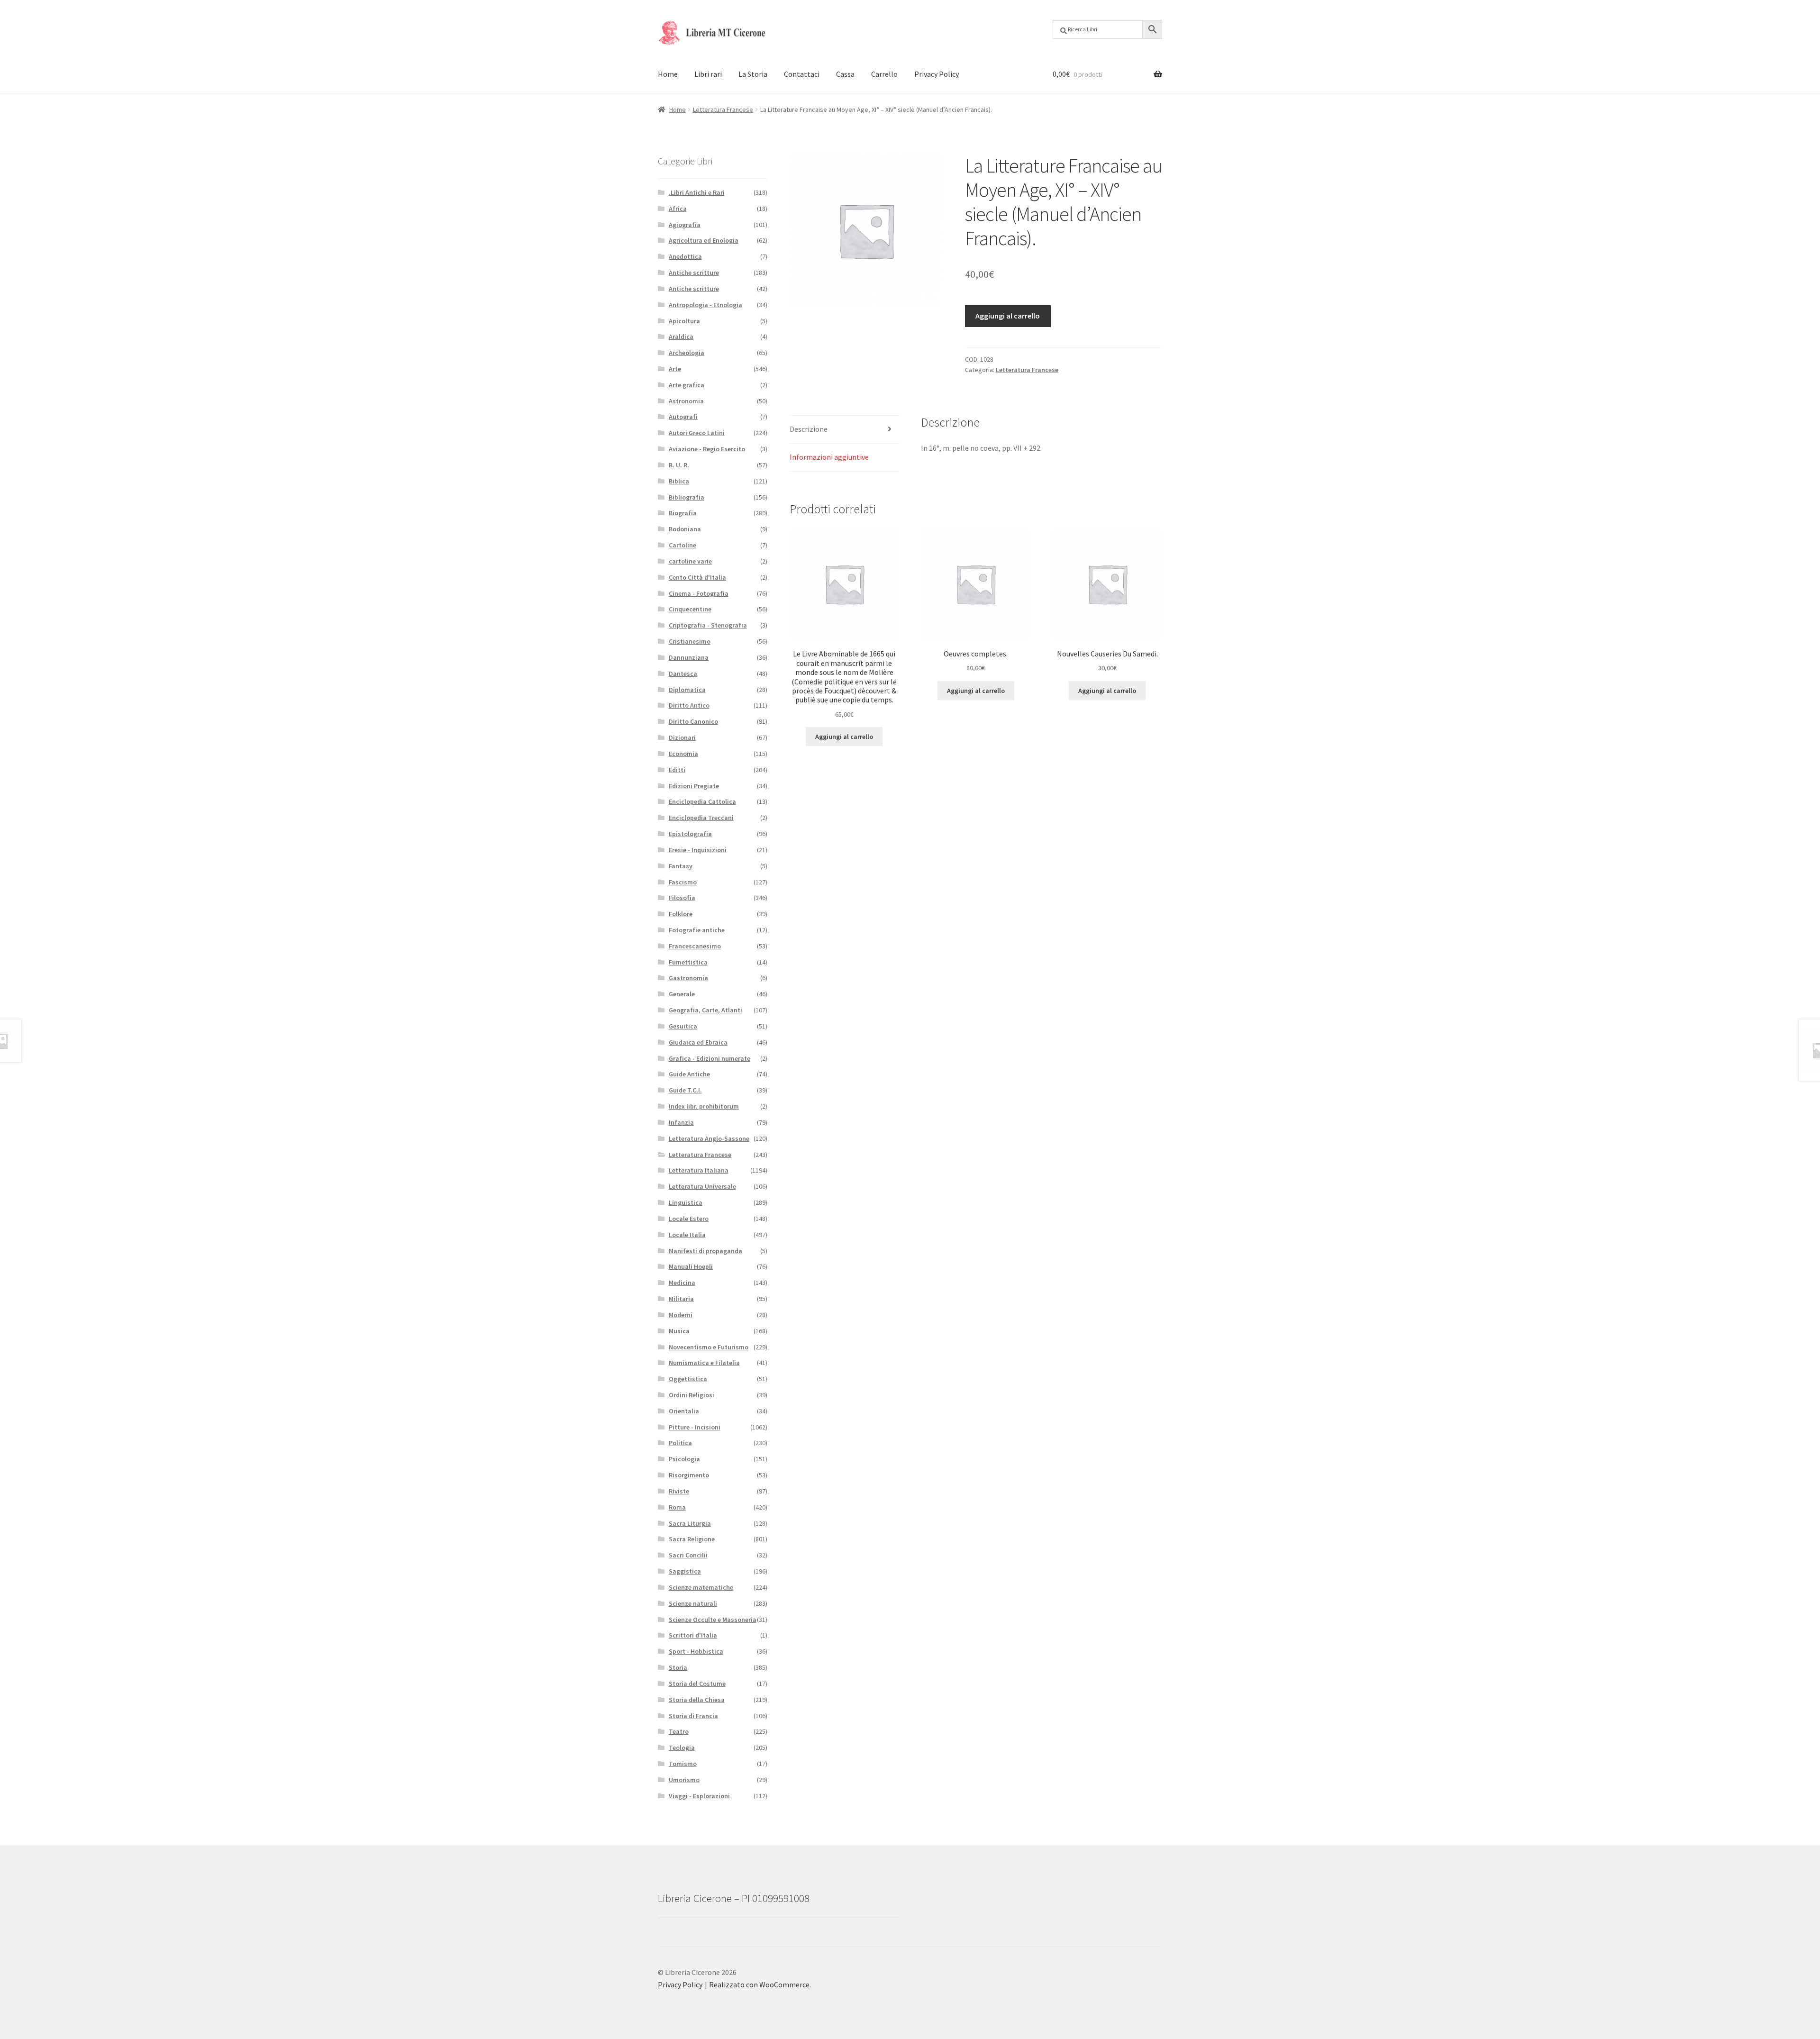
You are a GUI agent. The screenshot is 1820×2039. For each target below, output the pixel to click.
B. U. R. (679, 465)
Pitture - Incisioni (695, 1427)
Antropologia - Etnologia (705, 305)
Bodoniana (685, 529)
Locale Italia (687, 1235)
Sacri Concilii (688, 1555)
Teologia (682, 1748)
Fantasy (681, 866)
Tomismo (683, 1764)
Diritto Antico (689, 705)
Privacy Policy (937, 74)
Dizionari (682, 737)
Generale (682, 994)
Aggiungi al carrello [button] (844, 737)
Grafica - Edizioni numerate (710, 1058)
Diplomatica (687, 690)
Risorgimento (689, 1475)
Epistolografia (690, 834)
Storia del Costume (697, 1684)
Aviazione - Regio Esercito (707, 449)
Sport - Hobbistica (696, 1651)
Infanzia (681, 1122)
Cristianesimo (690, 641)
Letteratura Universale (702, 1186)
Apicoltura (684, 321)
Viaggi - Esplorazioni (699, 1796)
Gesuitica (683, 1026)
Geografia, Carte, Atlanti (705, 1010)
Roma (677, 1507)
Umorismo (684, 1780)
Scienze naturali (693, 1603)
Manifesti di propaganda (705, 1251)
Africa (678, 209)
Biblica (679, 481)
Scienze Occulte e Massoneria (713, 1620)
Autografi (683, 417)
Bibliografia (687, 497)
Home (668, 74)
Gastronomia (688, 978)
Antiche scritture (694, 273)
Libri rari (708, 74)
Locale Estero (689, 1219)
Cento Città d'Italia (697, 577)
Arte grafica (687, 385)
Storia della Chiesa (697, 1700)
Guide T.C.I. (685, 1090)
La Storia (753, 74)
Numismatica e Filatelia (704, 1363)
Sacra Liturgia (690, 1523)
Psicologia (684, 1459)
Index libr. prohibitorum (704, 1106)
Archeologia (687, 353)
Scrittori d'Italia (693, 1635)
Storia (678, 1667)
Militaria (681, 1299)
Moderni (681, 1315)
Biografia (683, 513)
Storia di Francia (693, 1716)
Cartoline (682, 545)
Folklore (681, 914)
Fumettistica (688, 962)
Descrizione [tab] (809, 429)
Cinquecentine (690, 609)
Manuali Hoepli (691, 1266)
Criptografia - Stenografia (708, 625)
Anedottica (685, 256)
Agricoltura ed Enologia (704, 240)
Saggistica (685, 1571)
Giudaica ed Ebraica (698, 1042)
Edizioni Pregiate (694, 786)
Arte (675, 369)
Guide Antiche (689, 1074)
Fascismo (683, 882)
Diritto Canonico (693, 721)
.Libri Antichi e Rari (697, 192)
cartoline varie (690, 561)
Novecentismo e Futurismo (709, 1347)
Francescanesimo (695, 946)
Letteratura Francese (723, 109)
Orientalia (684, 1411)
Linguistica (686, 1202)
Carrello (884, 74)
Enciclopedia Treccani (701, 818)
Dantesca (683, 674)
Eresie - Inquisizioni (698, 850)
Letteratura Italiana (699, 1170)
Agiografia (685, 225)
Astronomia (686, 401)
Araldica (681, 337)
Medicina (682, 1283)
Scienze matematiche (701, 1587)
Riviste (679, 1491)
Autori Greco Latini (697, 433)
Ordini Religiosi (692, 1395)
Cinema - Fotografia (699, 593)
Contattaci (802, 74)
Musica (679, 1331)
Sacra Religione (692, 1539)
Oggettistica (688, 1379)
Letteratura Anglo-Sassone (709, 1138)
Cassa (845, 74)
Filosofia (682, 898)
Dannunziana (689, 657)
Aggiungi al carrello (1008, 316)
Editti (677, 770)
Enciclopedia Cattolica (702, 801)
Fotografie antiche (697, 930)
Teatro (679, 1731)
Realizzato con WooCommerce (759, 1984)
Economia (683, 754)
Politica (680, 1443)
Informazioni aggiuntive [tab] (829, 457)
